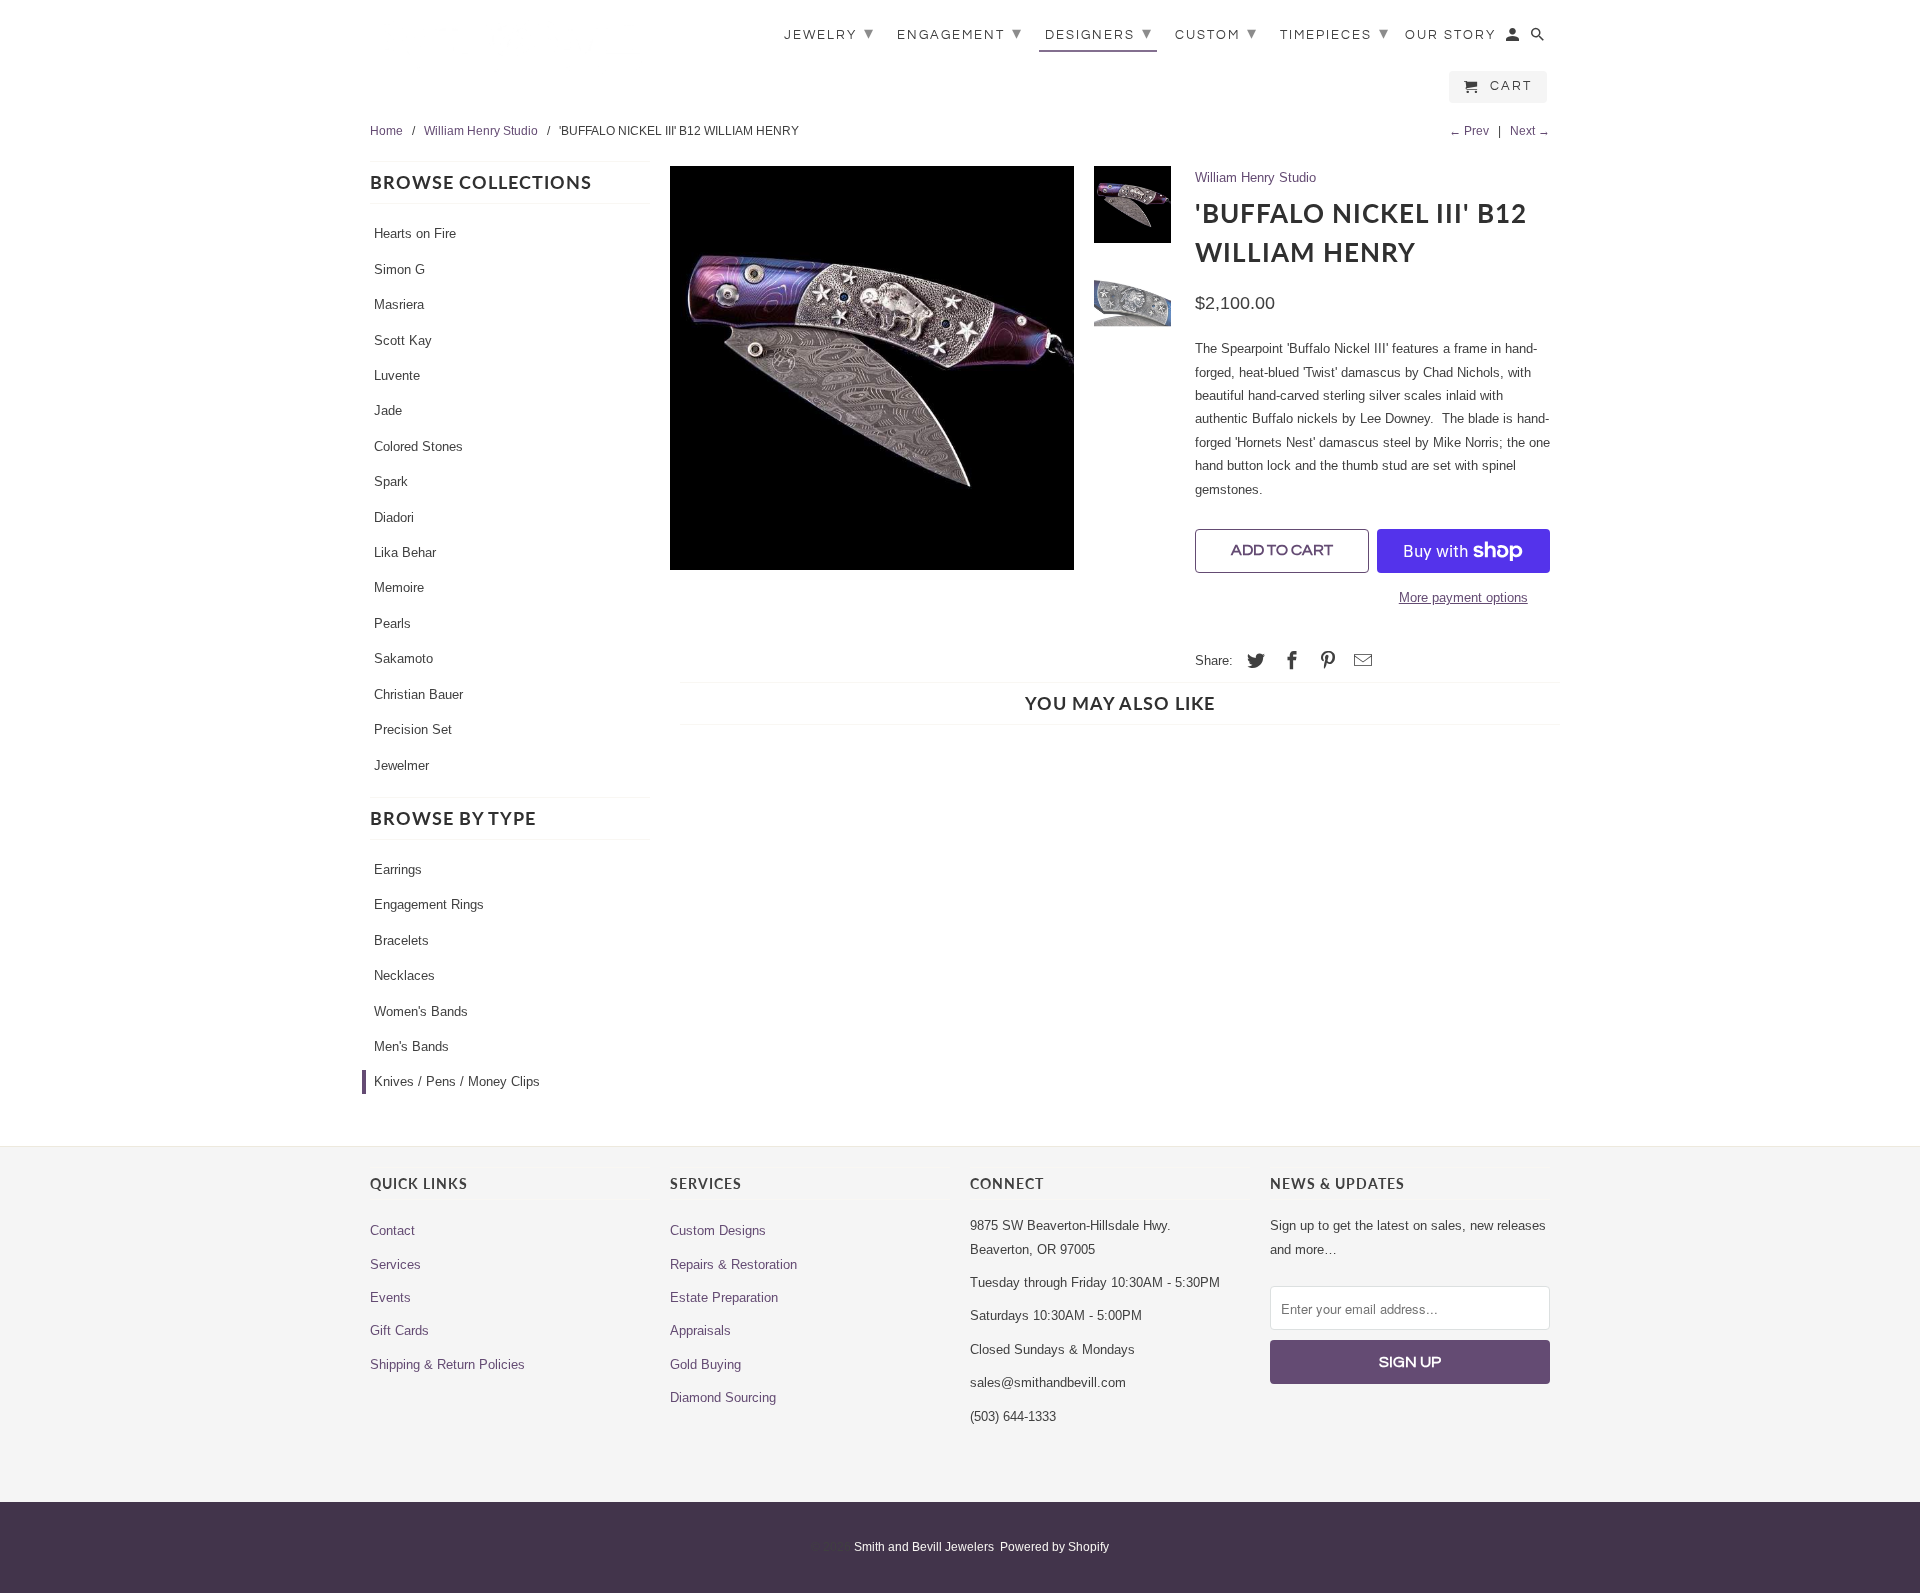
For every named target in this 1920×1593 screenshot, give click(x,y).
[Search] (1539, 39)
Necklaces (404, 975)
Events (390, 1297)
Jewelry (829, 33)
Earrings (398, 869)
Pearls (392, 623)
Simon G (399, 269)
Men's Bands (411, 1046)
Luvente (397, 375)
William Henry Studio (1255, 177)
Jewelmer (401, 765)
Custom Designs (718, 1230)
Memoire (399, 587)
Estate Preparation (724, 1297)
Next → (1530, 131)
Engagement (960, 33)
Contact (392, 1230)
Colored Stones (418, 446)
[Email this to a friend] (1360, 661)
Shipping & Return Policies (447, 1364)
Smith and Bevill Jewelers (924, 1547)
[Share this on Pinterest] (1325, 661)
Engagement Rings (429, 904)
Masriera (399, 304)
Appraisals (700, 1330)
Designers (1099, 33)
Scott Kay (403, 340)
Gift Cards (399, 1330)
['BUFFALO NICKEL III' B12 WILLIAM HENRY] (872, 368)
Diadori (394, 517)
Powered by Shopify (1054, 1547)
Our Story (1450, 35)
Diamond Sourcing (723, 1397)
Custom (1216, 33)
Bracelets (401, 940)
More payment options (1463, 597)
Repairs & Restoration (733, 1264)
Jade (388, 410)
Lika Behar (405, 552)
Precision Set (413, 729)
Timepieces (1335, 33)
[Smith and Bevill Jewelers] (510, 52)
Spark (391, 481)
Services (395, 1264)
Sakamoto (403, 658)
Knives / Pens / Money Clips (457, 1081)
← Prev (1469, 131)
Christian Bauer (418, 694)
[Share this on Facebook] (1289, 661)
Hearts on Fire (415, 233)
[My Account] (1514, 39)
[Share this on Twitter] (1253, 661)
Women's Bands (421, 1011)
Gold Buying (705, 1364)
